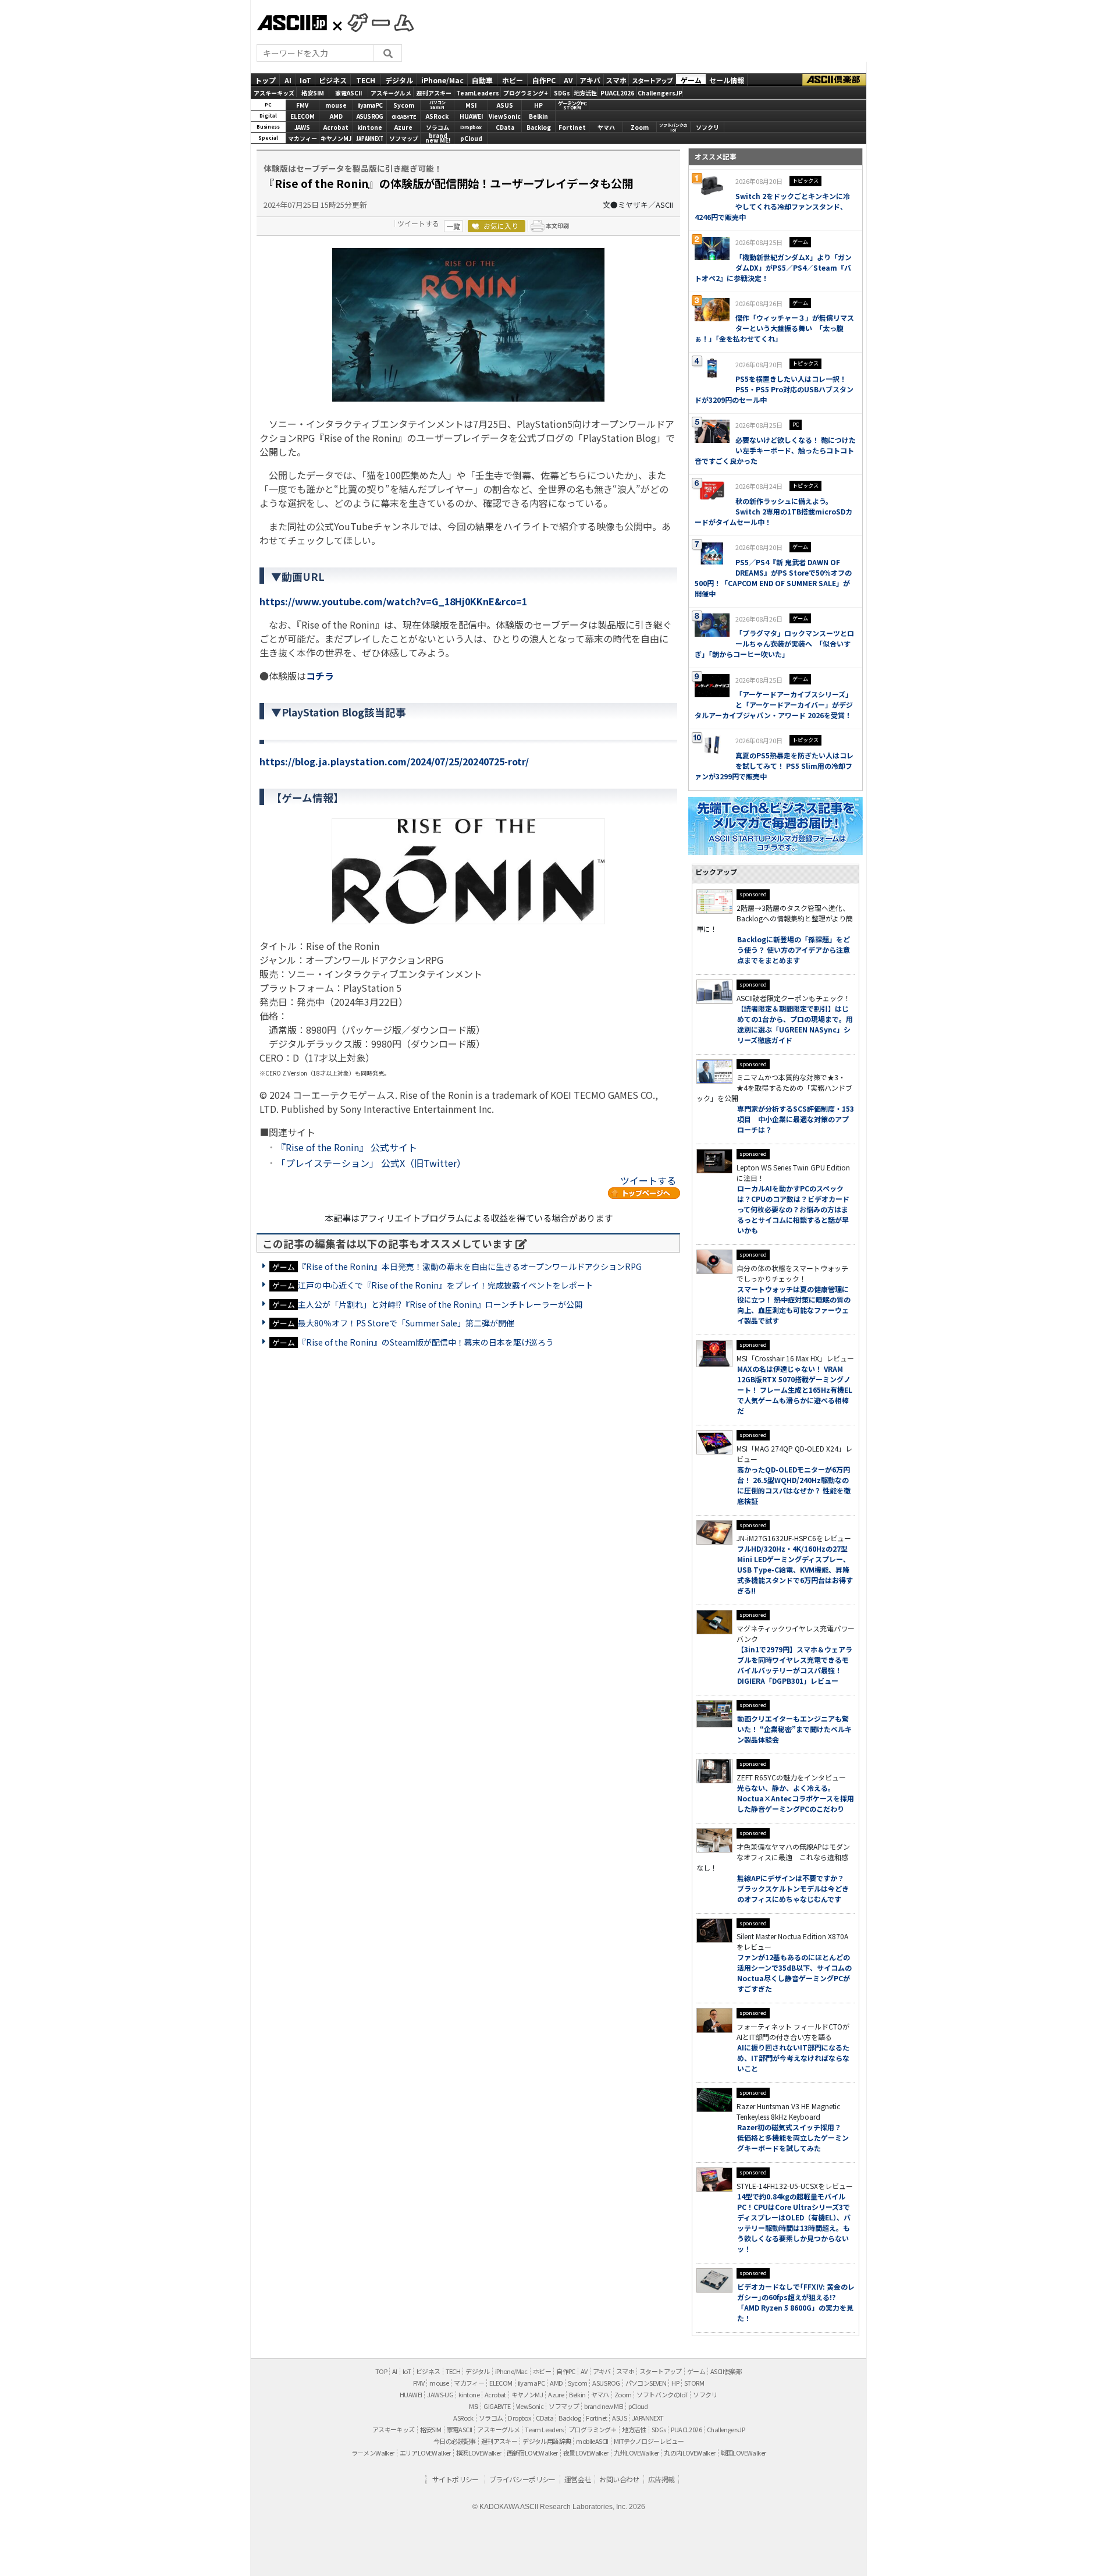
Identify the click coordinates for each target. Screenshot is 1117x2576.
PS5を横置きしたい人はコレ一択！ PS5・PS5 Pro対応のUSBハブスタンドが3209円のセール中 (774, 389)
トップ (265, 79)
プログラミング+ (526, 93)
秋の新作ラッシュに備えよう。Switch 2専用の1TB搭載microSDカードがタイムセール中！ (773, 511)
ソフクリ (707, 127)
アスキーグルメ (391, 93)
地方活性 (585, 93)
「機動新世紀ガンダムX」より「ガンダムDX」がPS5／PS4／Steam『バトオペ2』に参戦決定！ (773, 267)
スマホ (616, 79)
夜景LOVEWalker (586, 2453)
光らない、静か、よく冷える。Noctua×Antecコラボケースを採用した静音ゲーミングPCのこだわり (796, 1798)
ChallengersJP (660, 93)
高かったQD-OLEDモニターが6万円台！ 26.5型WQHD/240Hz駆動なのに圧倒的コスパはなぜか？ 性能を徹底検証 (794, 1485)
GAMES (375, 22)
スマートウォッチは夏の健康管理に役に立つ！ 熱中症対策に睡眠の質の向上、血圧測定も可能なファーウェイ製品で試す (794, 1305)
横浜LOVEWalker (479, 2453)
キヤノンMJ (336, 138)
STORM (694, 2383)
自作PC (544, 79)
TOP (381, 2371)
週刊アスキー (434, 93)
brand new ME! (604, 2406)
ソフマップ (404, 138)
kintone (370, 127)
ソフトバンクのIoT (673, 128)
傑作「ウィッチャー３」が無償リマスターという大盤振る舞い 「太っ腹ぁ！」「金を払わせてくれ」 (774, 328)
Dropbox (471, 127)
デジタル (399, 79)
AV (568, 79)
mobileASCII (592, 2441)
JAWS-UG (440, 2394)
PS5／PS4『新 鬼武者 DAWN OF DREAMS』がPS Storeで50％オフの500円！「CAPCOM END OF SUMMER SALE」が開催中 (773, 578)
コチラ (320, 676)
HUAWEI (471, 116)
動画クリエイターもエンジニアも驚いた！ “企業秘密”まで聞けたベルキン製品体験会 (794, 1729)
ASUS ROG (370, 116)
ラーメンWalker (373, 2453)
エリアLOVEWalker (425, 2453)
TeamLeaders (478, 93)
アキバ (590, 79)
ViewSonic (505, 116)
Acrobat (336, 127)
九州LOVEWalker (636, 2453)
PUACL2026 (617, 93)
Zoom (640, 127)
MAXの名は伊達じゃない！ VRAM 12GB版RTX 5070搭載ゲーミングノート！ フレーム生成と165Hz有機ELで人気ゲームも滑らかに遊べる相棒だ (795, 1390)
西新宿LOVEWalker (532, 2453)
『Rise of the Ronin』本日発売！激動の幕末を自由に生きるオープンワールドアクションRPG (470, 1266)
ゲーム (691, 79)
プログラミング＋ (593, 2429)
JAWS (302, 127)
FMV (302, 105)
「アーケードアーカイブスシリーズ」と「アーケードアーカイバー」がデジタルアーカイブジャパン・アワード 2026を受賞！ (774, 705)
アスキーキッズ (274, 93)
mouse (336, 105)
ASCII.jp (292, 23)
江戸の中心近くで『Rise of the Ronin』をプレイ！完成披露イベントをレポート (446, 1285)
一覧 (453, 226)
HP (538, 105)
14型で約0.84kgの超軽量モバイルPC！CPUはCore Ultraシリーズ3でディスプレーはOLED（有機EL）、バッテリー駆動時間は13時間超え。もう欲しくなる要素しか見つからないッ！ (794, 2222)
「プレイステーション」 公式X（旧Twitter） (371, 1163)
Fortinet (572, 127)
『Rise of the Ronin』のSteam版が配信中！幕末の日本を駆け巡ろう (426, 1342)
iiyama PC (531, 2383)
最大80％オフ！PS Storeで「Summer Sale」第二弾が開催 (406, 1323)
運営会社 (578, 2479)
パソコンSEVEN (437, 105)
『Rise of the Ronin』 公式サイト (347, 1147)
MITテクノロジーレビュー (649, 2441)
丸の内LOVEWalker (689, 2453)
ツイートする (418, 223)
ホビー (513, 79)
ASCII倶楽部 (834, 79)
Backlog (539, 127)
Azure (403, 127)
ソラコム (437, 127)
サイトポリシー (456, 2479)
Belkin (538, 116)
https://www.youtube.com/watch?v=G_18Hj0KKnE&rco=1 (393, 601)
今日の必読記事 (455, 2441)
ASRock (437, 116)
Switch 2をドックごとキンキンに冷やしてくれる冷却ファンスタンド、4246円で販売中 (772, 206)
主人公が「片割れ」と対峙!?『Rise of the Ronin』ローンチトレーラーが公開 (440, 1304)
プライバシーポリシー (522, 2479)
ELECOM (303, 116)
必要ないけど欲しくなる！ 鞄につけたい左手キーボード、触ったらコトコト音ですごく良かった (775, 450)
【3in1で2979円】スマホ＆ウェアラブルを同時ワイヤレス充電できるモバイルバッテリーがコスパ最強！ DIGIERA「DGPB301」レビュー (795, 1665)
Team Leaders (544, 2429)
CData (505, 127)
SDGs (562, 93)
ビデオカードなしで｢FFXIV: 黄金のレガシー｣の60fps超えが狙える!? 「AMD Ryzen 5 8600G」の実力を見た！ (796, 2302)
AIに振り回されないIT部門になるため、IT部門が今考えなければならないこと (793, 2058)
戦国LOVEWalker (744, 2453)
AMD (336, 116)
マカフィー (303, 138)
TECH (366, 79)
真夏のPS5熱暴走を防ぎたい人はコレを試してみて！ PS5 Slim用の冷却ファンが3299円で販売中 (774, 766)
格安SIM (313, 93)
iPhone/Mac (442, 79)
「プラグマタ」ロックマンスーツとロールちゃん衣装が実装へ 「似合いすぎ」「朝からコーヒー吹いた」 (774, 643)
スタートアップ (652, 80)
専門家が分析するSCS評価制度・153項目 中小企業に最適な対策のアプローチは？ (796, 1119)
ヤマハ (606, 127)
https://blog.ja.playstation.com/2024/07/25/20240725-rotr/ (394, 761)
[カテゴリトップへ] (644, 1193)
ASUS (505, 105)
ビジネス (333, 79)
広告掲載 (661, 2479)
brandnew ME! (438, 139)
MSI (471, 105)
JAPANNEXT (370, 138)
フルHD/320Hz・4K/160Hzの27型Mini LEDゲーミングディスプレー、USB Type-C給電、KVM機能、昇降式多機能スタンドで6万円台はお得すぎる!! (795, 1569)
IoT (305, 79)
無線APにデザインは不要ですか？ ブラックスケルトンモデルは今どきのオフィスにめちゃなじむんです (794, 1888)
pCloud (471, 138)
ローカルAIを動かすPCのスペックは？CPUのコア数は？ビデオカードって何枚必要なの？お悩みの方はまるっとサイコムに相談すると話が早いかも (793, 1209)
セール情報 (727, 79)
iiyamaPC (370, 105)
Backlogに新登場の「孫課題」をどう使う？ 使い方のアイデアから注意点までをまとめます (794, 950)
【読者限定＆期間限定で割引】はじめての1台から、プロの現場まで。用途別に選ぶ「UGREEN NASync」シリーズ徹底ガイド (795, 1024)
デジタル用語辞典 (547, 2441)
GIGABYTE (404, 117)
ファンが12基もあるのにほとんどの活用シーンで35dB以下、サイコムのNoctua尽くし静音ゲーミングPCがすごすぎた (794, 1973)
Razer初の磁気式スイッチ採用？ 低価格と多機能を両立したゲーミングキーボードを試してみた (793, 2137)
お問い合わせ (619, 2479)
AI (288, 79)
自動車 (482, 79)
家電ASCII (348, 93)
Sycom (404, 105)
